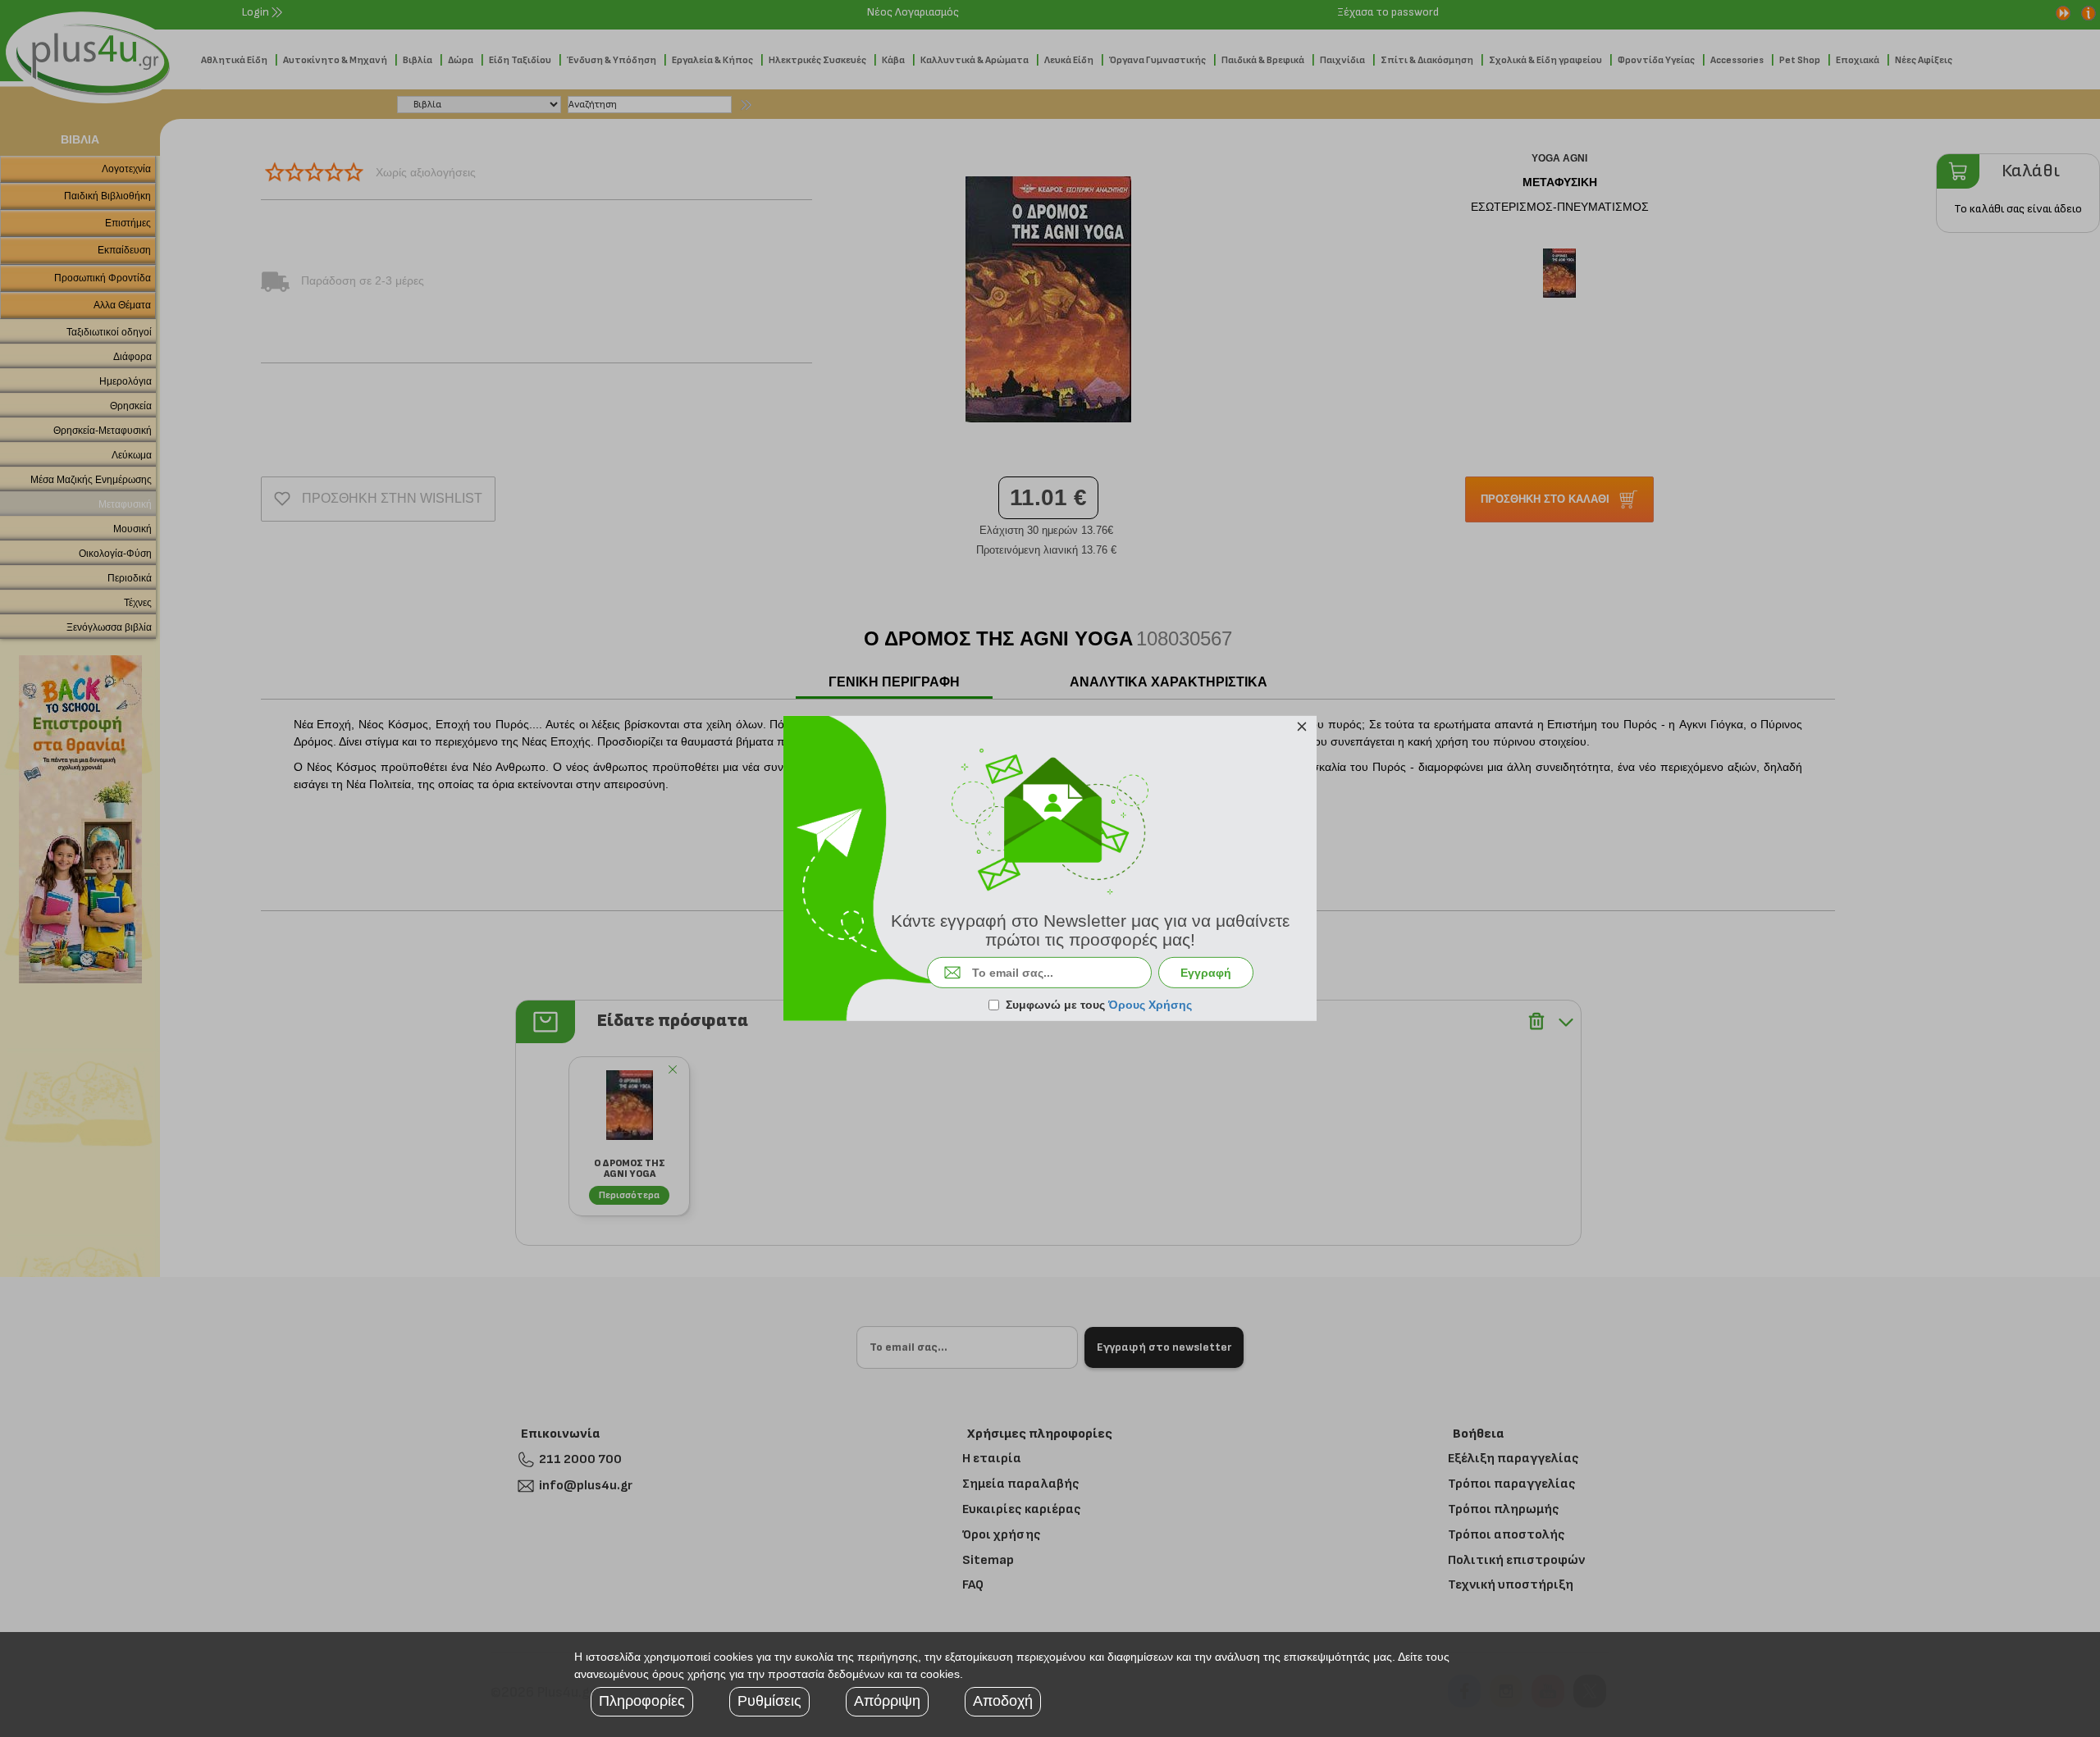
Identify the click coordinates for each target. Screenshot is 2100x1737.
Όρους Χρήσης (1150, 1005)
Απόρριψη (887, 1701)
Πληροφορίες (642, 1701)
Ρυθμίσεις (769, 1701)
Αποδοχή (1003, 1701)
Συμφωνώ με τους (1099, 1005)
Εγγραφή (1206, 973)
